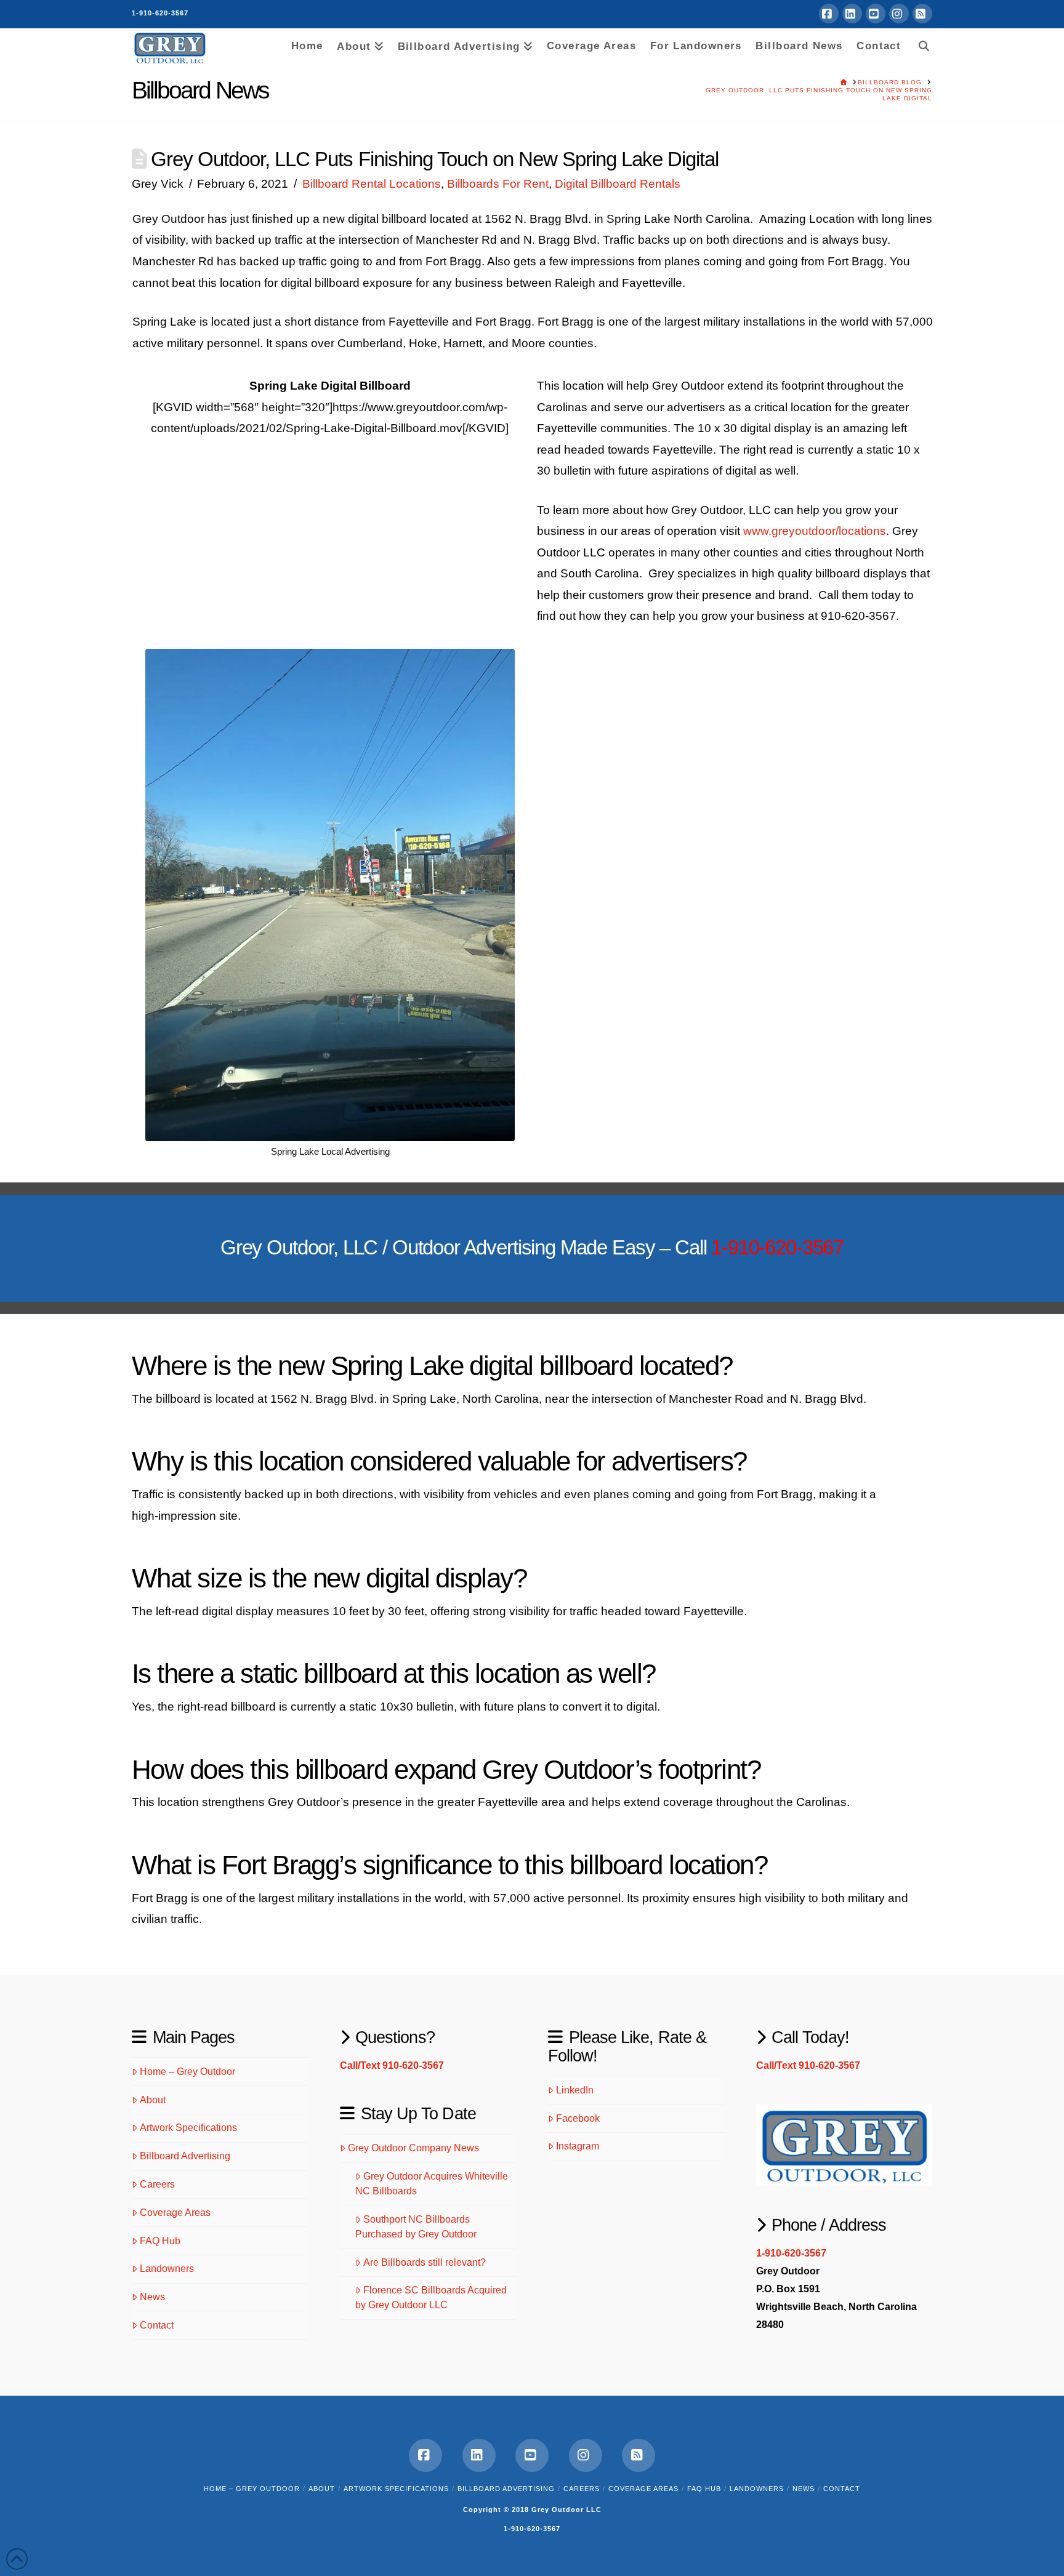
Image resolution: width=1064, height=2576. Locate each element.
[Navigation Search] (920, 44)
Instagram (578, 2146)
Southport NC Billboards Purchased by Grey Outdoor (416, 2227)
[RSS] (922, 14)
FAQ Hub (160, 2241)
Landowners (167, 2269)
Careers (157, 2184)
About (153, 2100)
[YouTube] (876, 14)
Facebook (578, 2118)
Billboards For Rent (498, 184)
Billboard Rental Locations (372, 184)
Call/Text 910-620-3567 (392, 2065)
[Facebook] (829, 14)
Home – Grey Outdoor (187, 2072)
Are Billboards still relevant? (425, 2262)
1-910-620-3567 (160, 13)
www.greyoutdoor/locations (815, 531)
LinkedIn (575, 2090)
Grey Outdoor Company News (413, 2148)
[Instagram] (899, 14)
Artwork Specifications (188, 2128)
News (152, 2297)
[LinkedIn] (852, 14)
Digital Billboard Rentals (618, 184)
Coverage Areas (175, 2213)
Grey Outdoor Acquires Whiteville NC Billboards (432, 2184)
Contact (157, 2325)
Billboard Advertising (185, 2156)
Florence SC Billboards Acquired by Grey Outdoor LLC (431, 2297)
